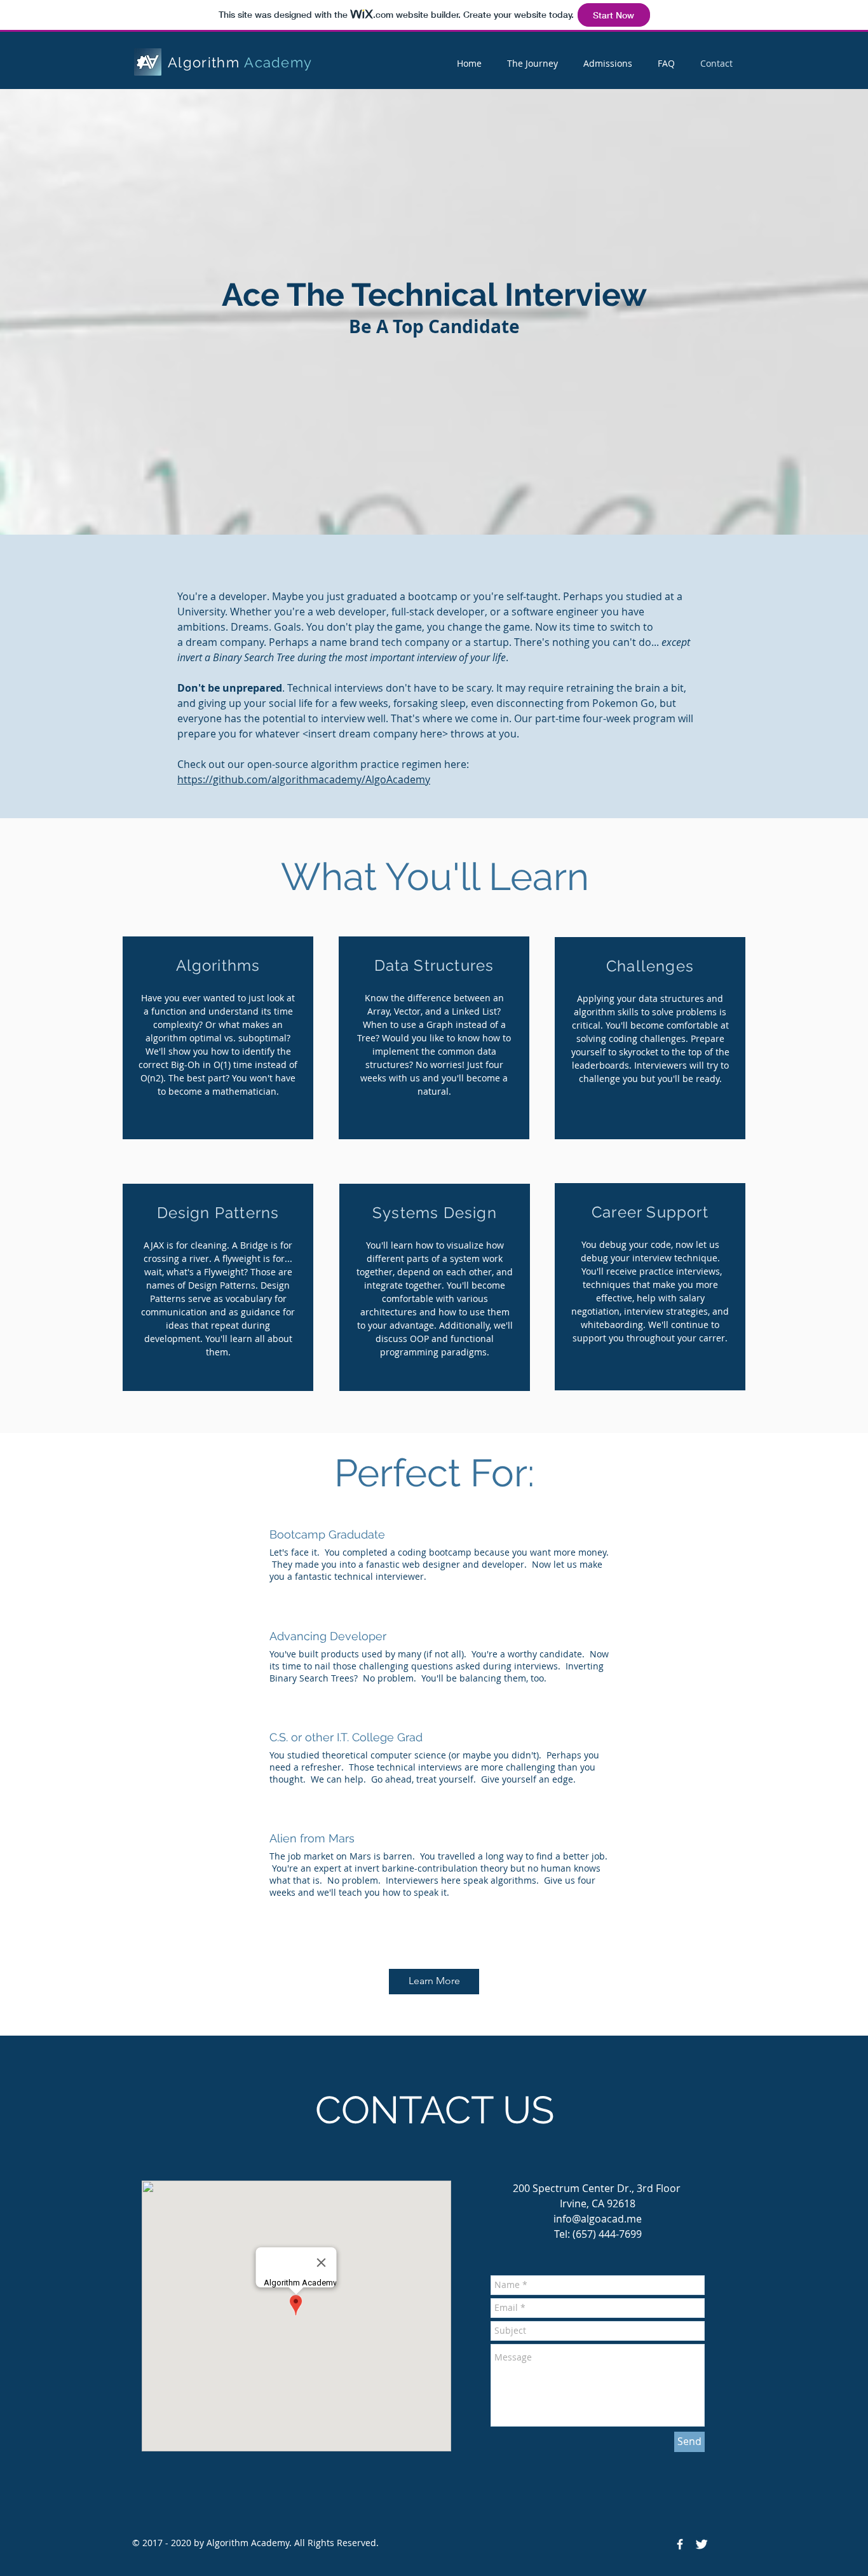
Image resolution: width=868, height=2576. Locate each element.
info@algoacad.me (598, 2219)
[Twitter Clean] (702, 2544)
